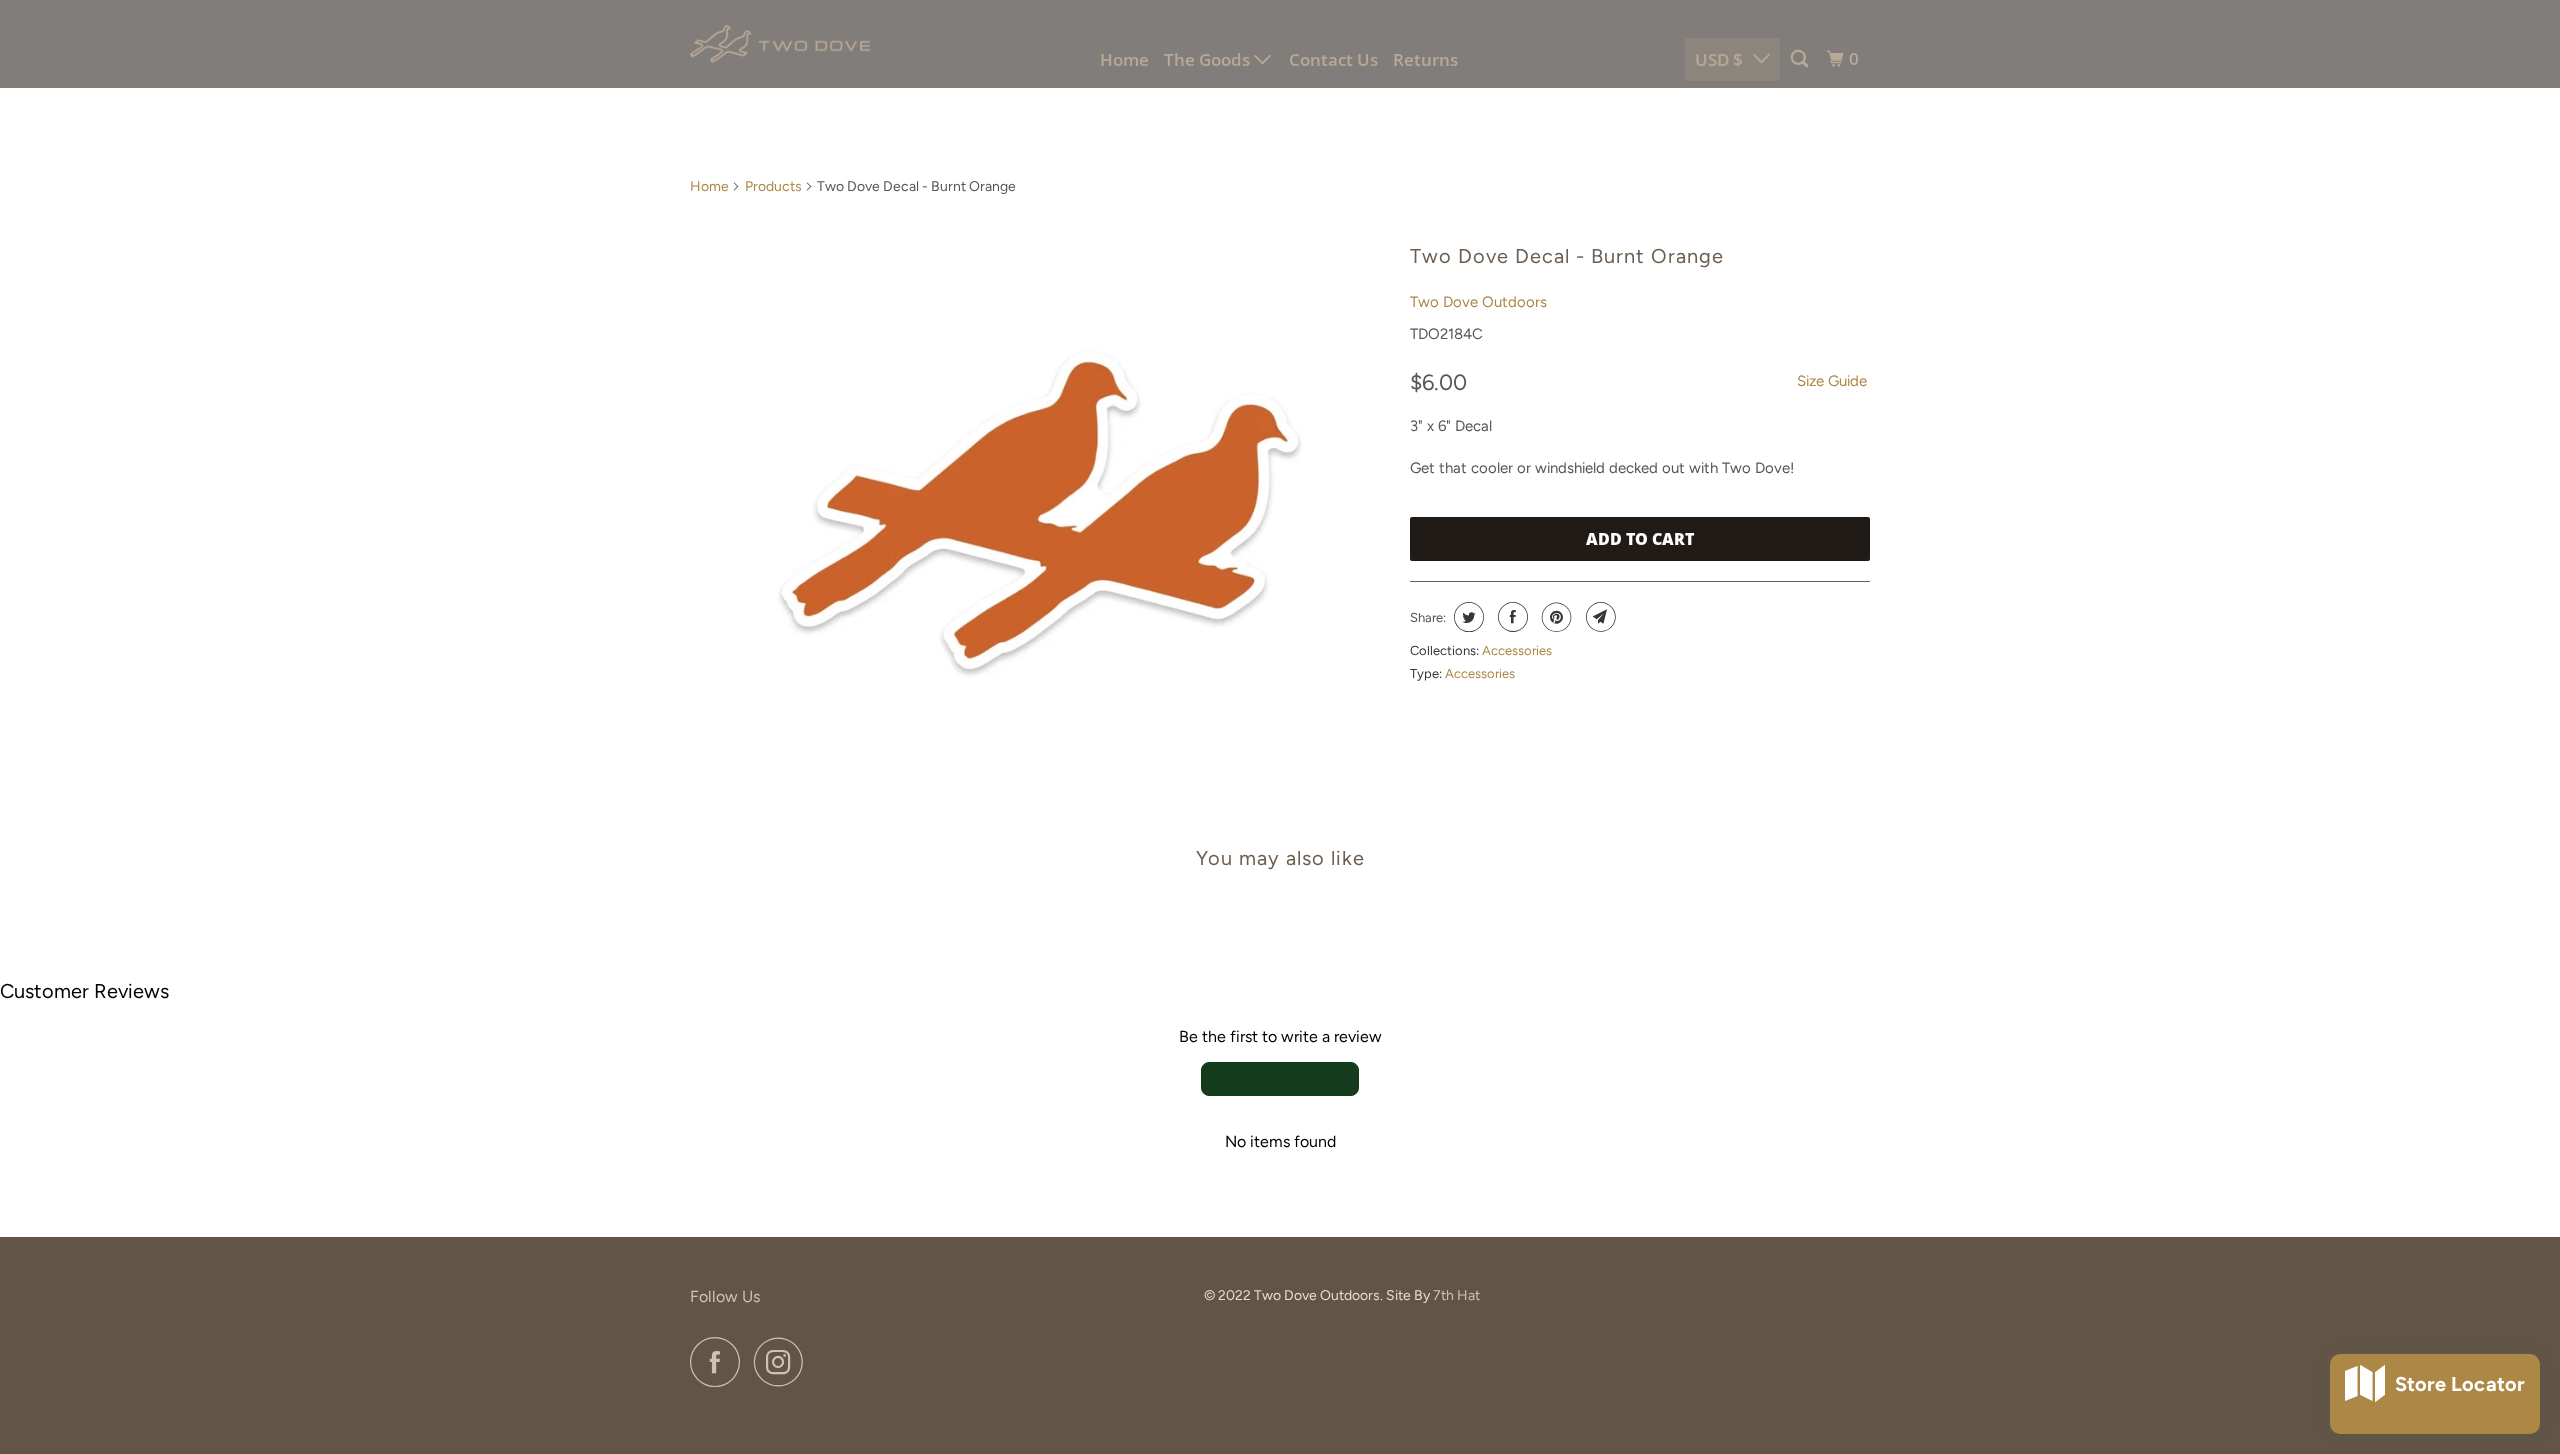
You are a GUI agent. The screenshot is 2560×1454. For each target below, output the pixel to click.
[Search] (1801, 59)
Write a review (1280, 1078)
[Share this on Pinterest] (1554, 617)
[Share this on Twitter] (1466, 617)
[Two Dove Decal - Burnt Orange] (1040, 510)
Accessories (1517, 650)
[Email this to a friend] (1598, 617)
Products (773, 186)
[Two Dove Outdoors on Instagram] (784, 1362)
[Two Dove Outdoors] (780, 44)
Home (1124, 59)
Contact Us (1333, 59)
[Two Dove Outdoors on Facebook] (720, 1362)
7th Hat (1456, 1295)
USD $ (1719, 59)
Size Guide (1832, 381)
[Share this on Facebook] (1510, 617)
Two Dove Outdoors (1478, 302)
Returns (1425, 59)
